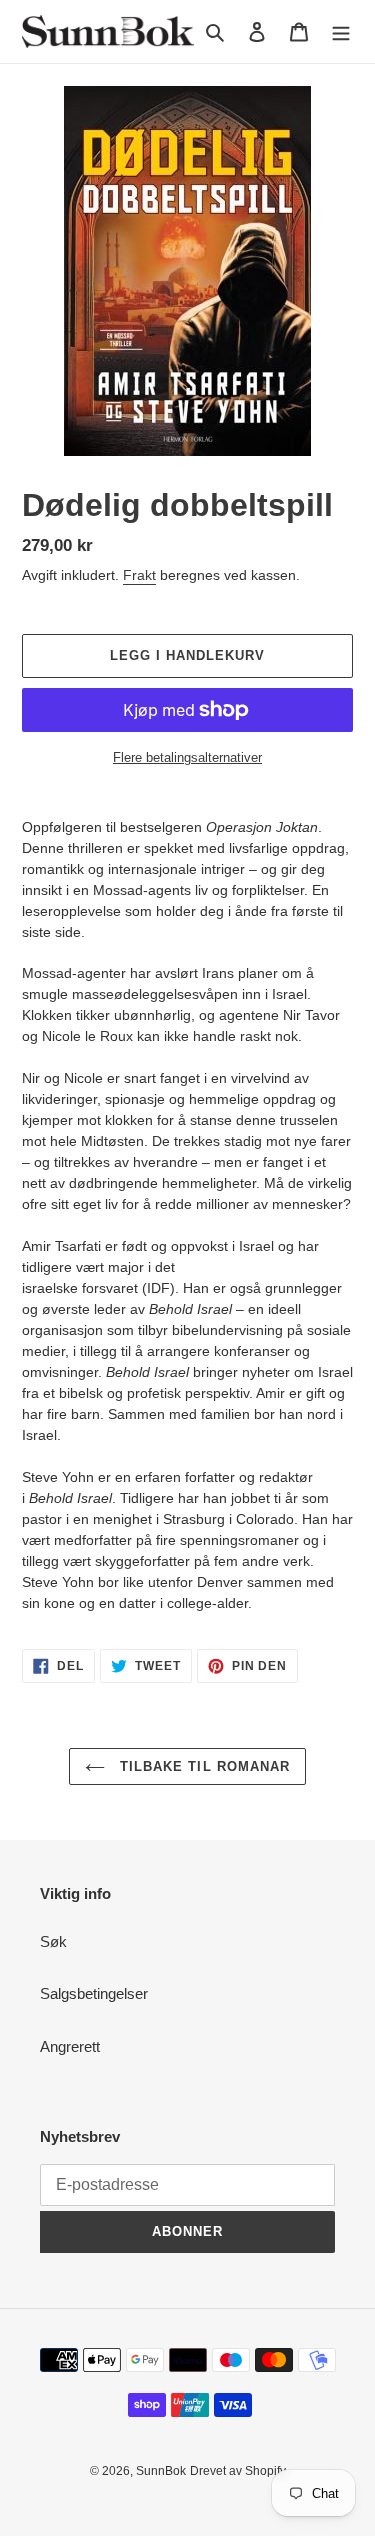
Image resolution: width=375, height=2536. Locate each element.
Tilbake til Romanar (202, 1766)
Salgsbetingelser (94, 1993)
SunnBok (161, 2471)
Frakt (139, 575)
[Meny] (341, 31)
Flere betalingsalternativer (187, 757)
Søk (53, 1941)
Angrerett (70, 2046)
